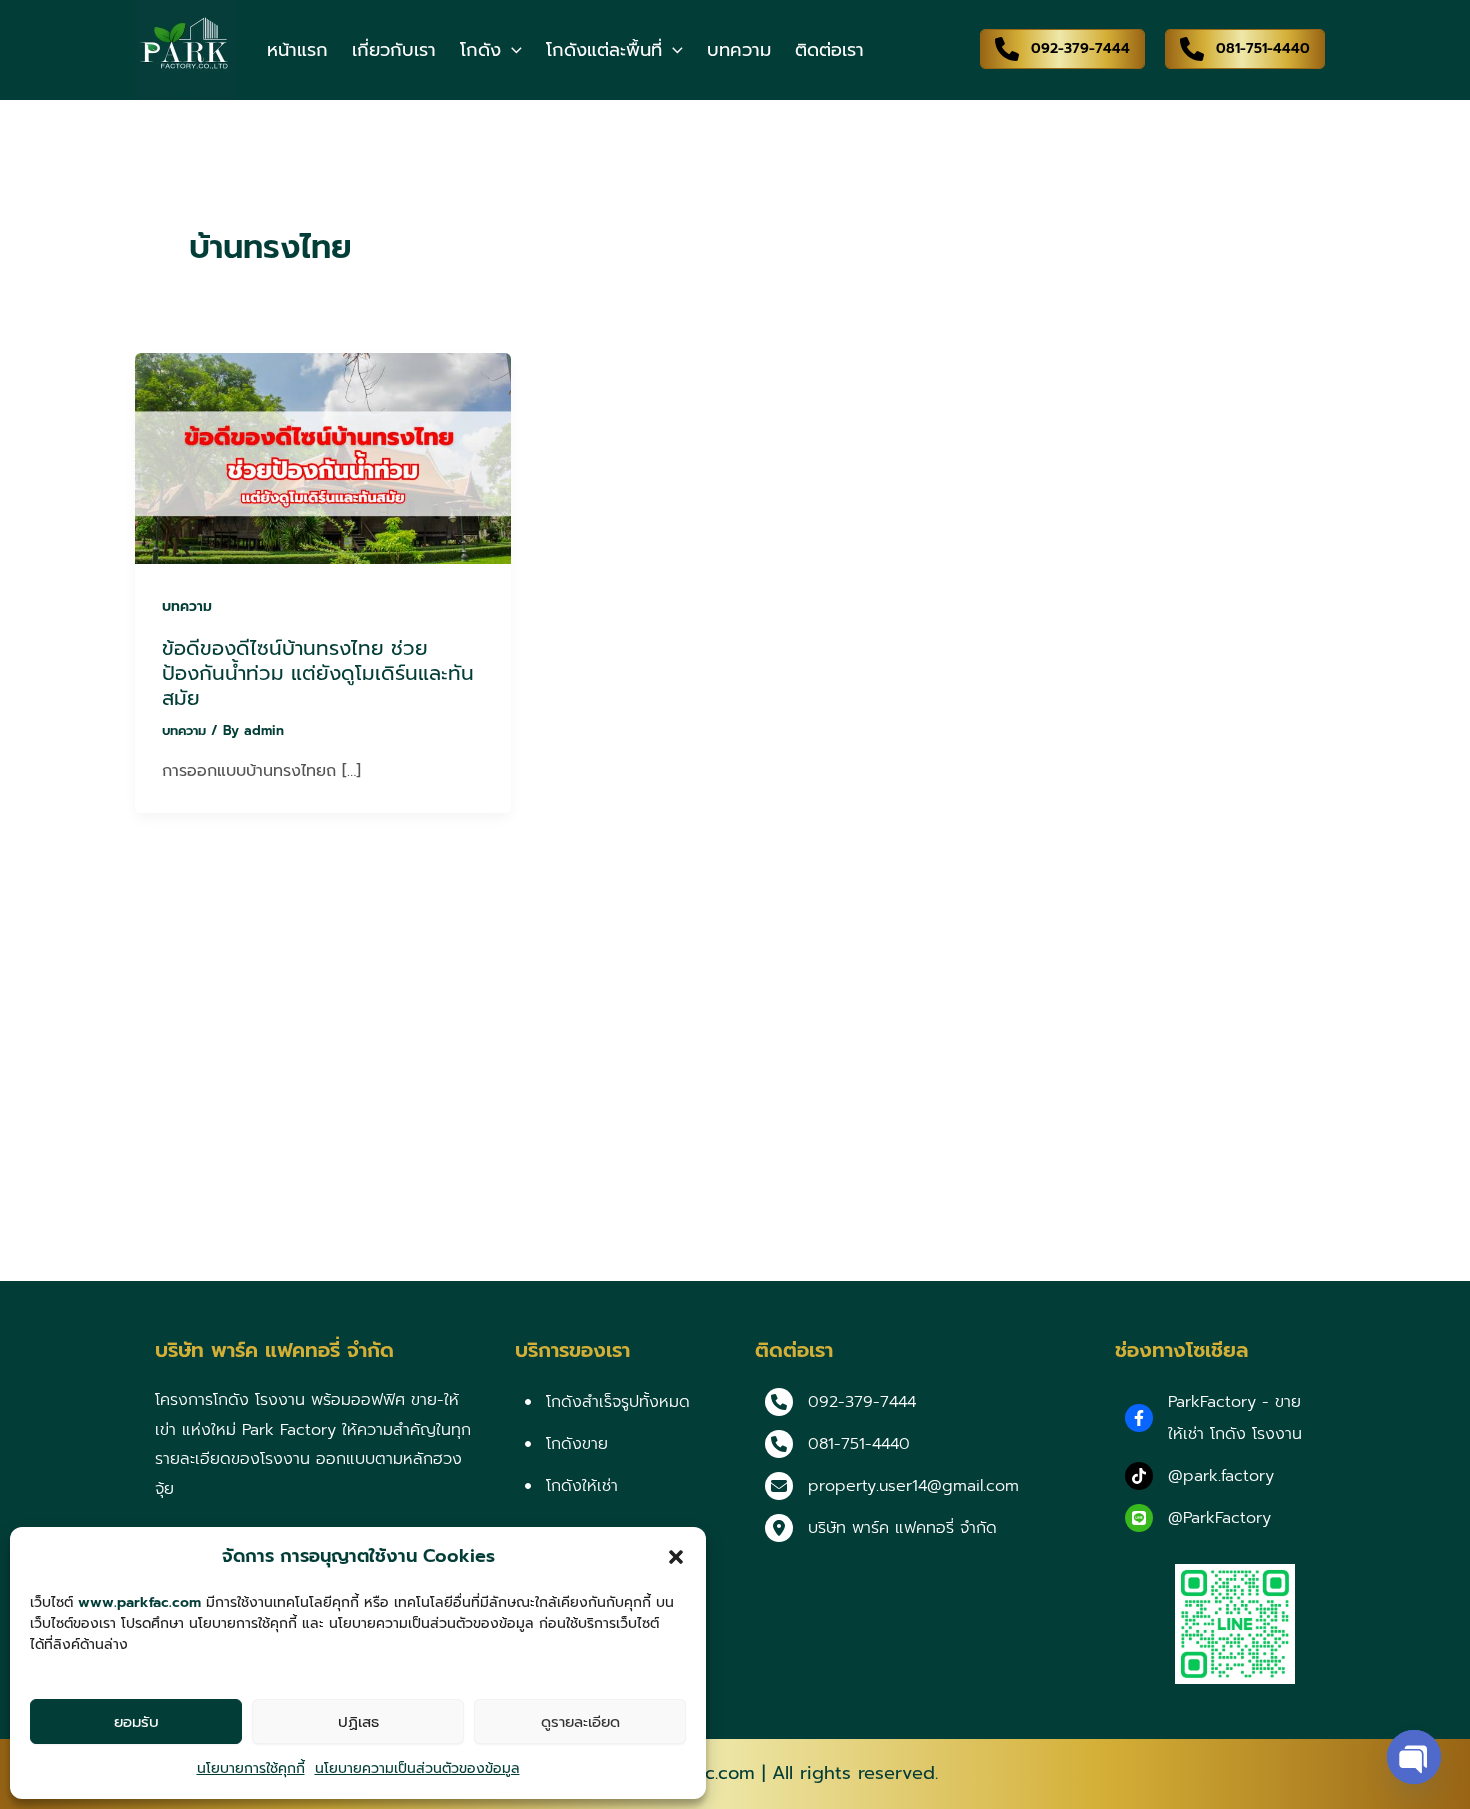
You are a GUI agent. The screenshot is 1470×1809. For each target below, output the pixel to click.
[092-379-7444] (840, 1402)
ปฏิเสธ (358, 1722)
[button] (676, 1557)
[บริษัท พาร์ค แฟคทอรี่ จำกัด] (881, 1528)
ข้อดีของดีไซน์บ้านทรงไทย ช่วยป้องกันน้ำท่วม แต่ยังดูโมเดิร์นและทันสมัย (318, 672)
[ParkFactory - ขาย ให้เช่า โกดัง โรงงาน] (1220, 1418)
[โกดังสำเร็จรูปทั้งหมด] (607, 1402)
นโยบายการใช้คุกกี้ (251, 1768)
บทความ (187, 606)
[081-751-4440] (837, 1444)
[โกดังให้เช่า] (571, 1486)
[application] (511, 50)
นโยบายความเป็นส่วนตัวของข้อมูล (417, 1768)
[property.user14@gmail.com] (892, 1486)
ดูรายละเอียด (580, 1722)
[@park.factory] (1199, 1476)
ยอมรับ (136, 1722)
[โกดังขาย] (566, 1444)
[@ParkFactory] (1198, 1518)
